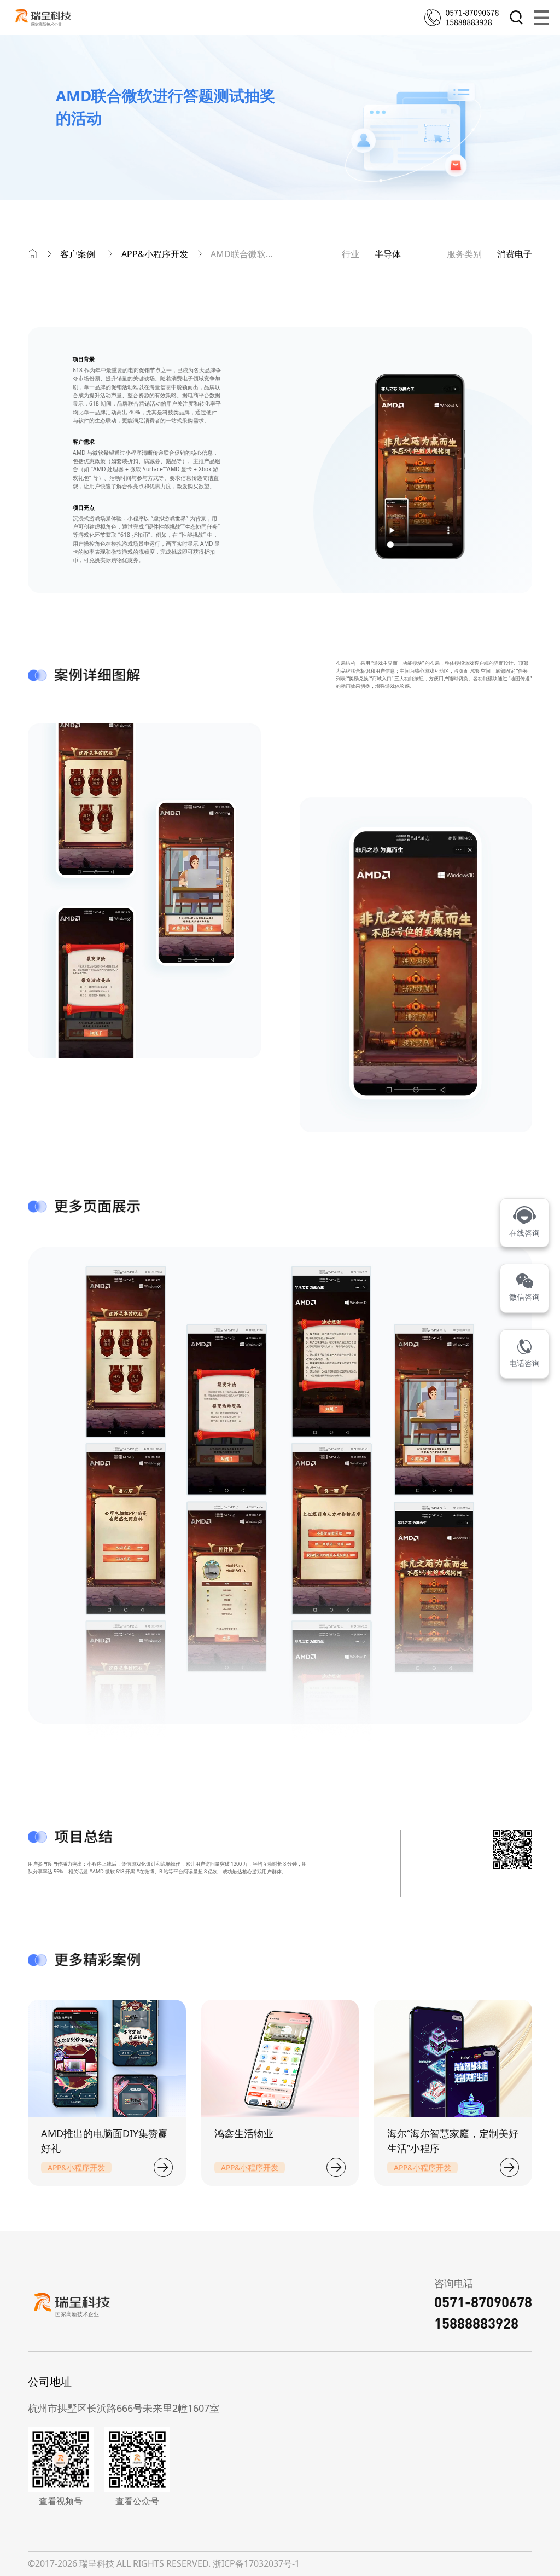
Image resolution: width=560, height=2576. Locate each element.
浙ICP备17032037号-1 (256, 2563)
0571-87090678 (483, 2302)
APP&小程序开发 (155, 254)
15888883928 (476, 2323)
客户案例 (78, 254)
